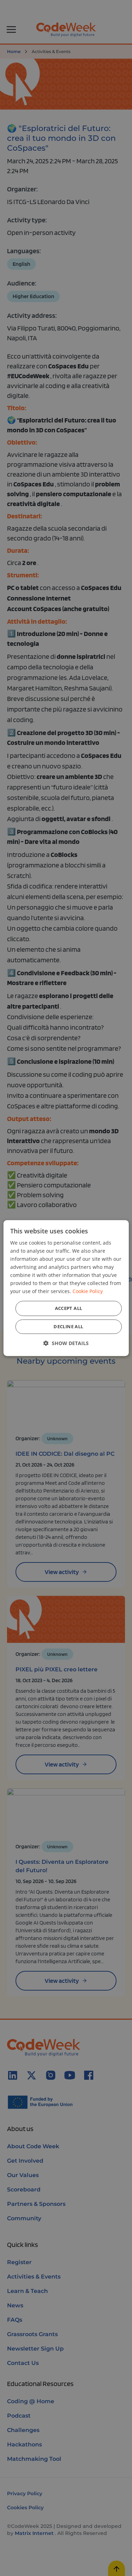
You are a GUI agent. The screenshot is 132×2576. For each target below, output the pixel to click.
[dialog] (66, 1288)
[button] (66, 1343)
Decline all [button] (68, 1326)
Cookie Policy (88, 1292)
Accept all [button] (69, 1308)
